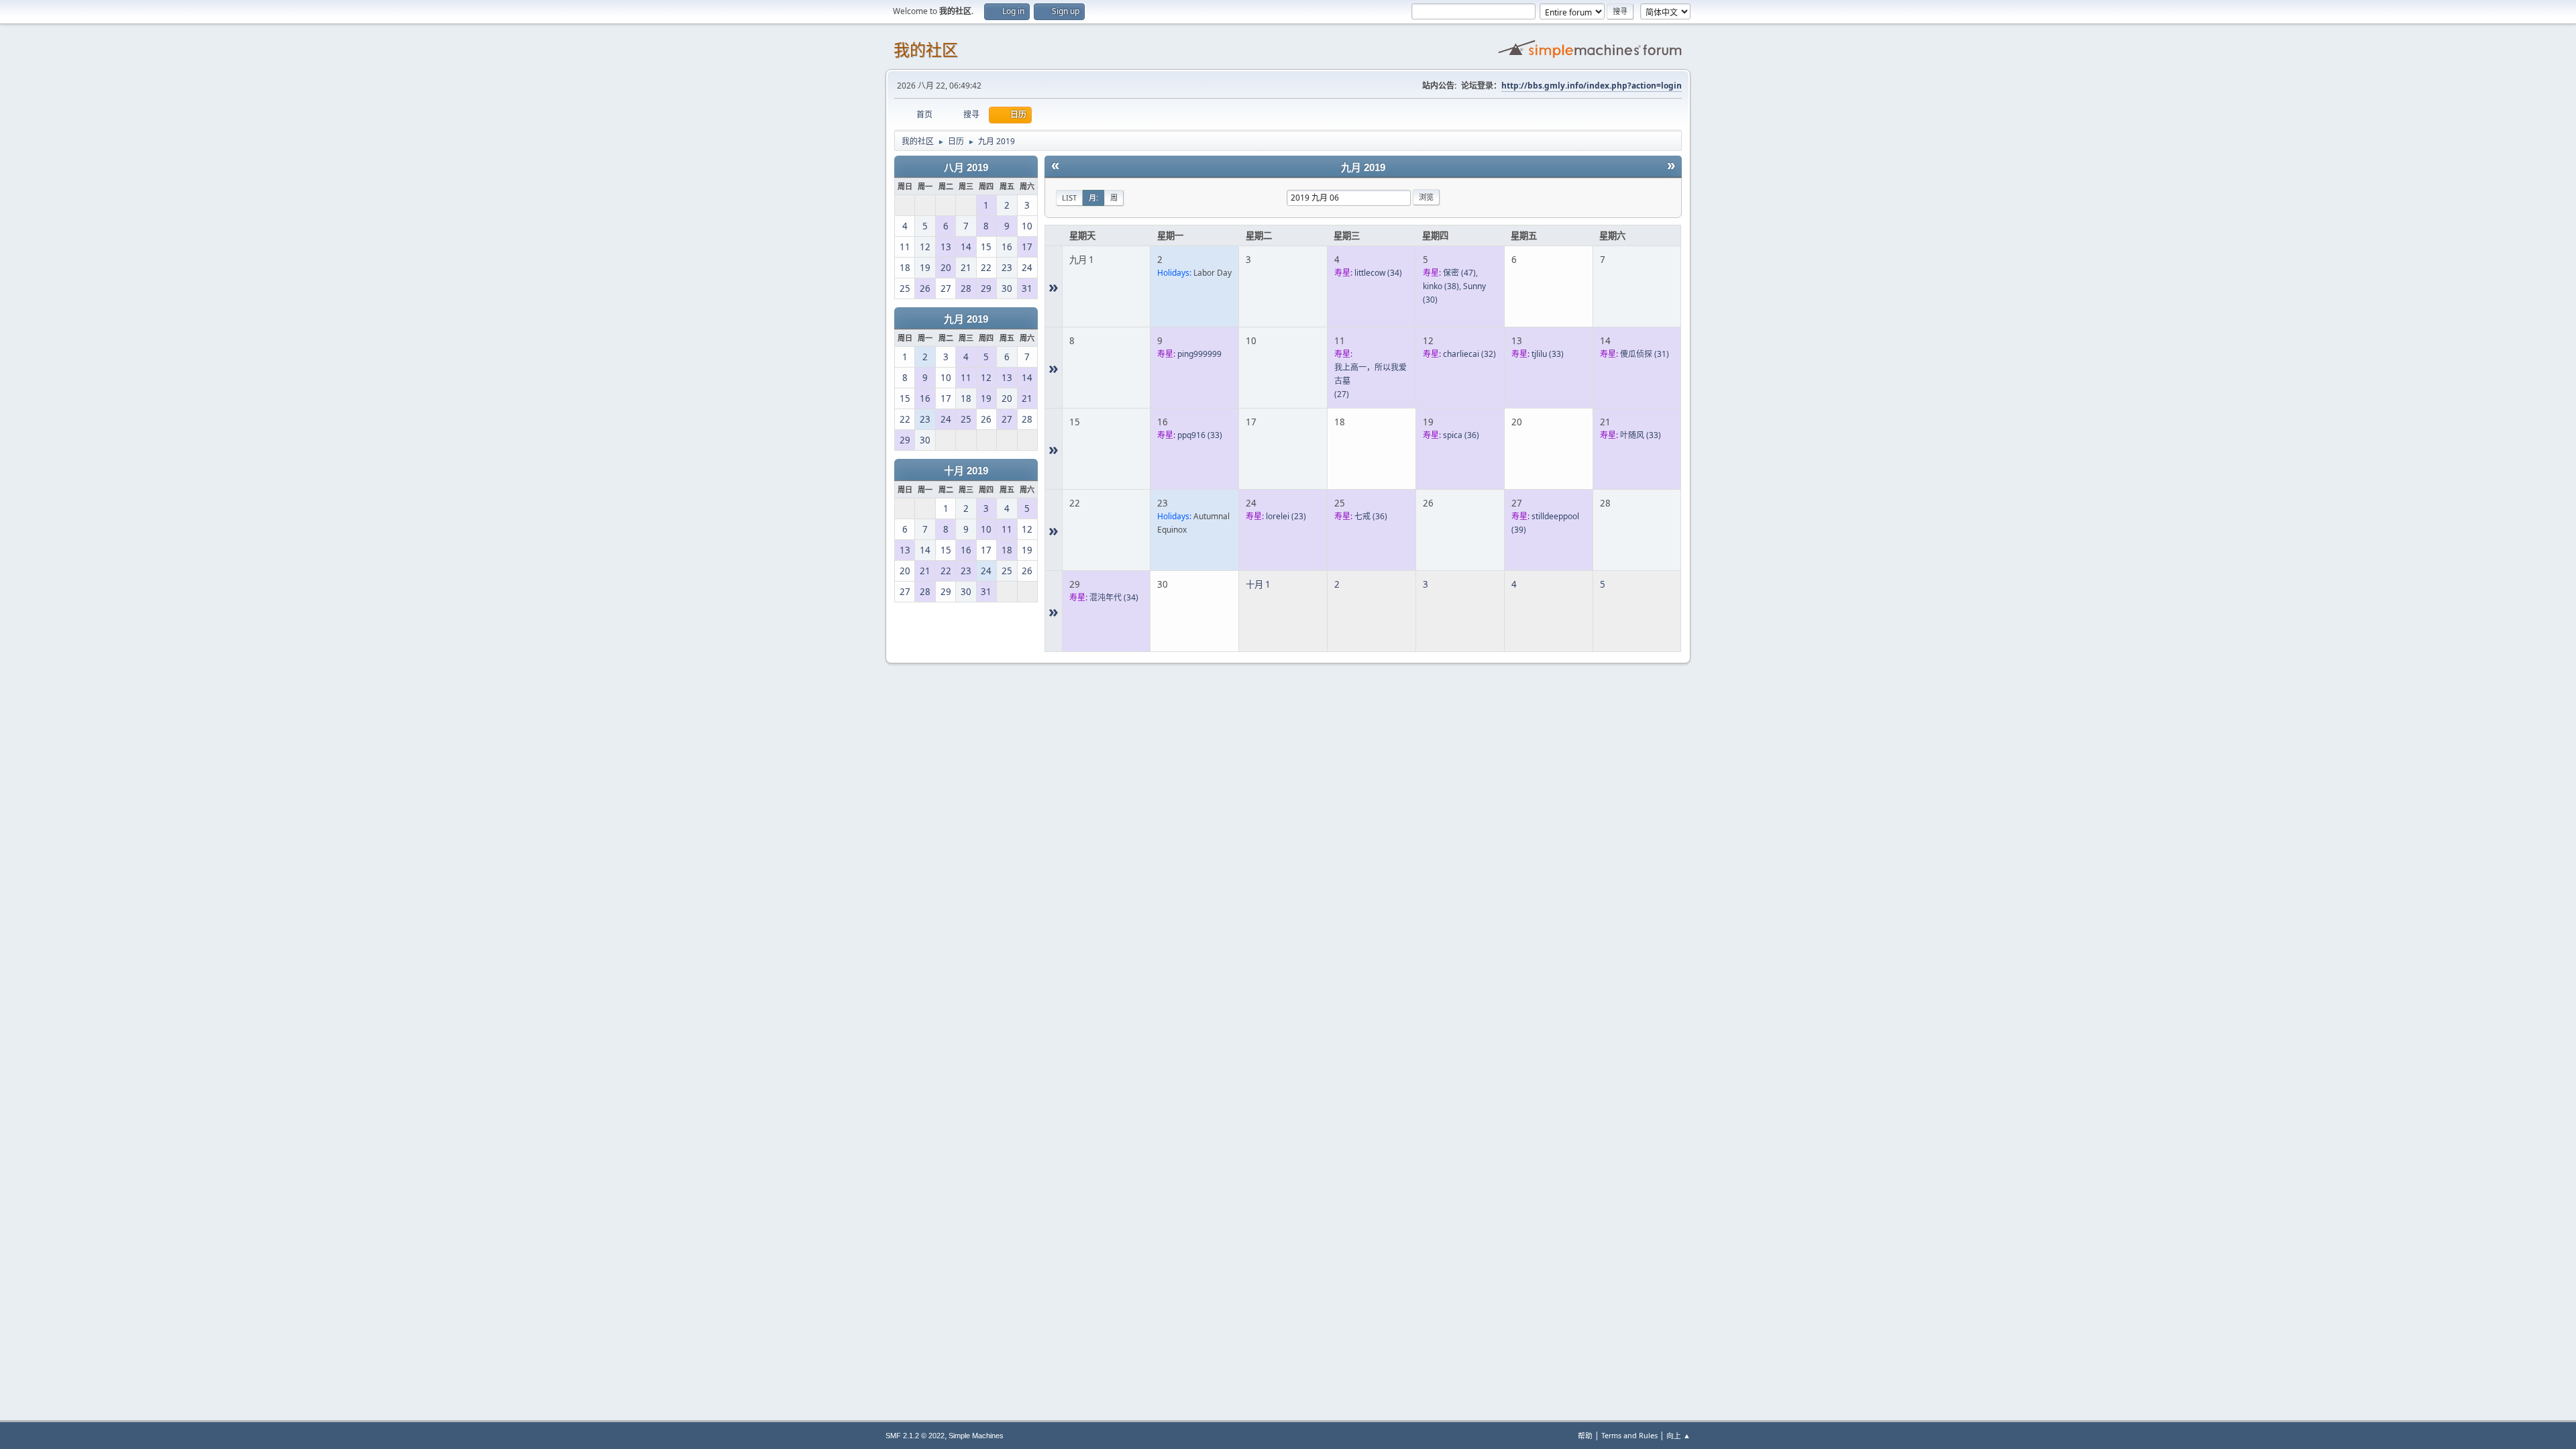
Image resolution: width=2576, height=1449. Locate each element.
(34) (1378, 273)
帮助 (1585, 1435)
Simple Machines (976, 1436)
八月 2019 (966, 168)
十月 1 (1258, 584)
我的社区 (926, 50)
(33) (1548, 354)
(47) (1459, 273)
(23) (1286, 516)
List (1069, 198)
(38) (1441, 286)
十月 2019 (966, 471)
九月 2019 (966, 319)
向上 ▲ (1678, 1435)
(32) (1469, 354)
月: (1093, 198)
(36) (1461, 435)
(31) (1645, 354)
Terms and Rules (1629, 1435)
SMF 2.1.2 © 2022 (915, 1436)
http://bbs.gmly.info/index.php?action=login (1592, 86)
